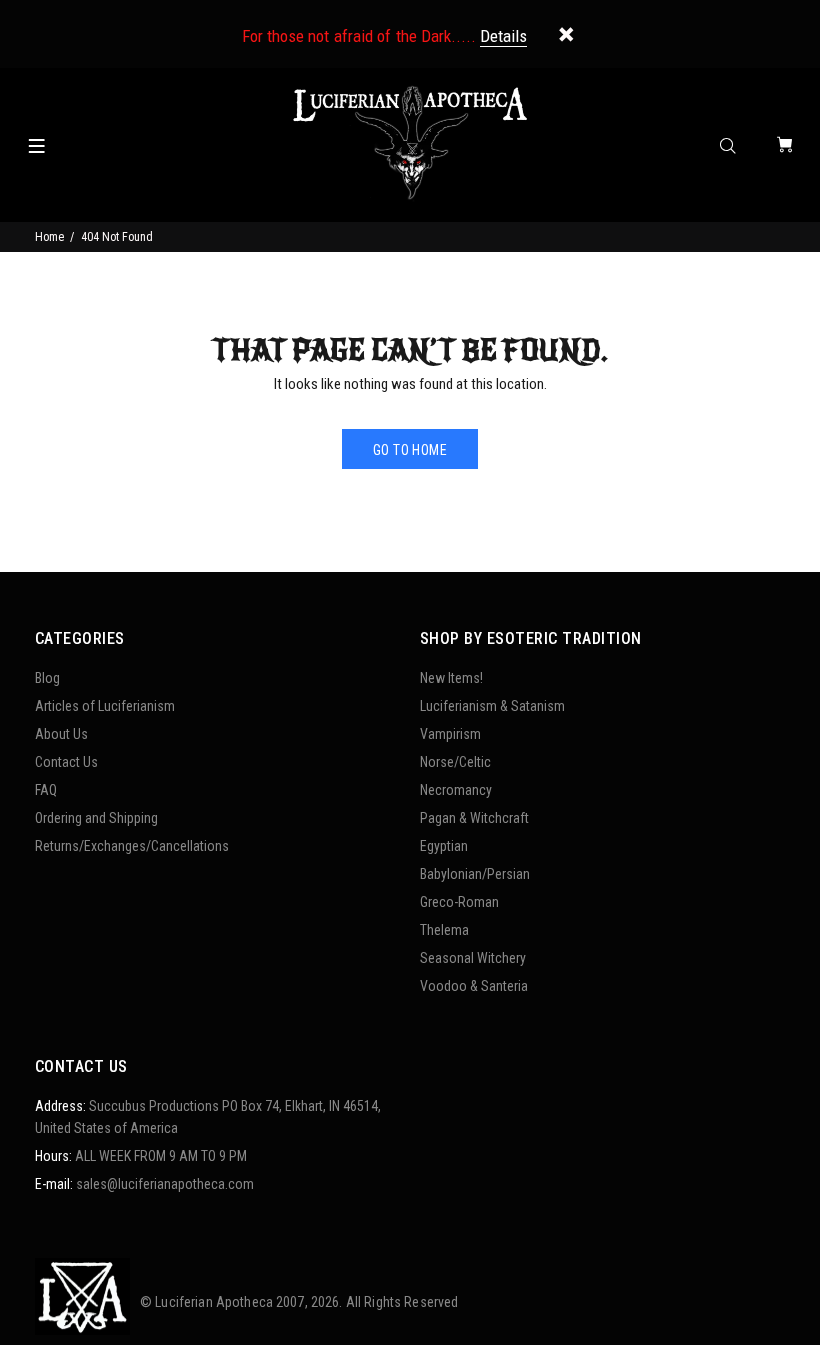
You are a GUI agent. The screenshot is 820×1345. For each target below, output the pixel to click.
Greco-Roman (459, 902)
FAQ (46, 790)
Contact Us (66, 762)
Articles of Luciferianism (105, 706)
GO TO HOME (410, 450)
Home (49, 237)
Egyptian (444, 846)
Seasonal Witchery (473, 958)
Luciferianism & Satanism (492, 706)
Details (503, 36)
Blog (47, 678)
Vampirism (450, 734)
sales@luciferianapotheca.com (165, 1184)
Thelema (444, 930)
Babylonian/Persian (475, 874)
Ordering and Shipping (96, 818)
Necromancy (456, 790)
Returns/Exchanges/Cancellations (132, 846)
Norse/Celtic (455, 762)
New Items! (451, 678)
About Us (61, 734)
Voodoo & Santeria (474, 986)
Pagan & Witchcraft (474, 818)
